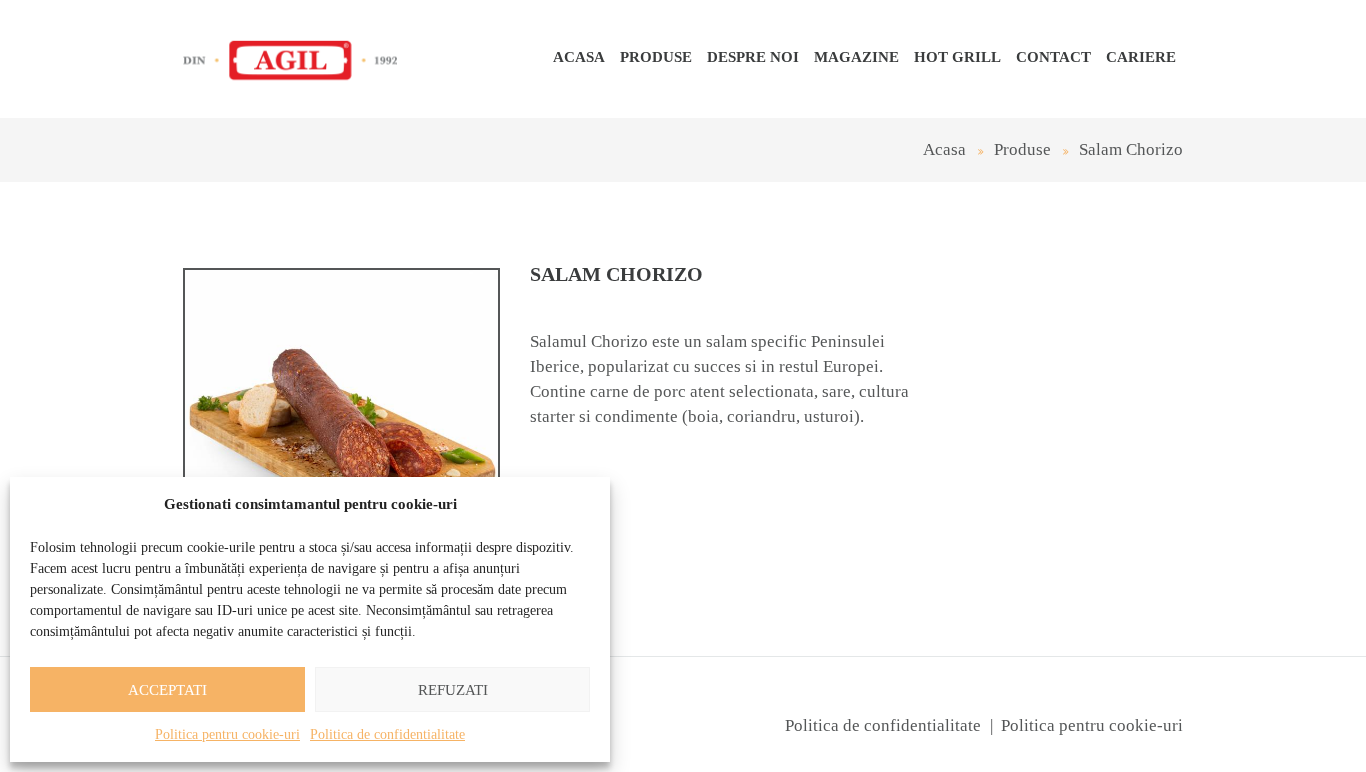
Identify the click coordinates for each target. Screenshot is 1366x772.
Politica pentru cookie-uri (227, 734)
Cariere (1141, 57)
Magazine (856, 57)
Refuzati (453, 690)
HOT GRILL (957, 57)
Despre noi (753, 57)
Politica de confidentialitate (387, 734)
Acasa (579, 57)
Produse (656, 57)
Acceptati (167, 690)
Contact (1053, 57)
